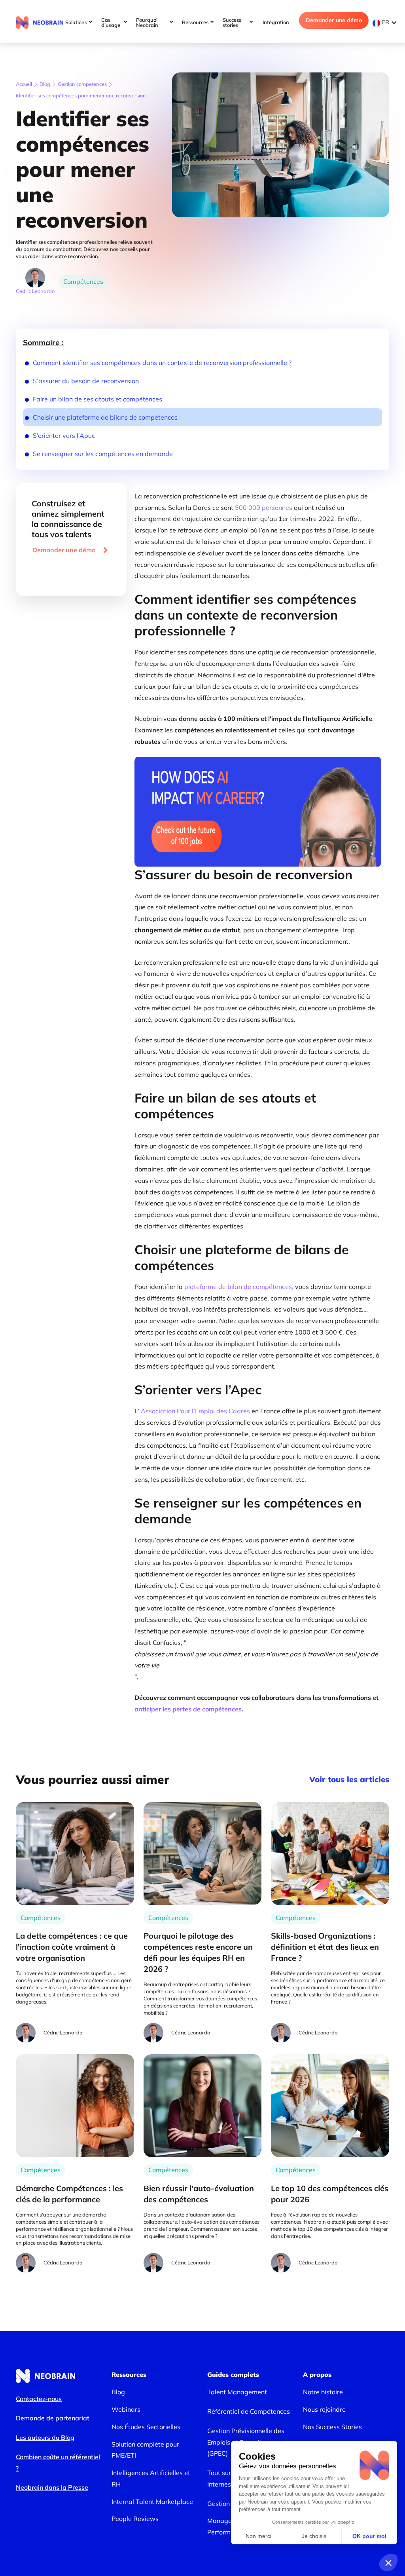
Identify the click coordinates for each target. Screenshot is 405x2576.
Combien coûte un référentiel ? (58, 2463)
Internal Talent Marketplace (152, 2502)
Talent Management (237, 2392)
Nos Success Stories (332, 2427)
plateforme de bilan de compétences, (239, 1287)
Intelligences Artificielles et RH (151, 2478)
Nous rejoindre (324, 2409)
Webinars (126, 2409)
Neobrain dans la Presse (52, 2487)
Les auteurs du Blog (45, 2437)
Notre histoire (323, 2392)
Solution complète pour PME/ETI (145, 2450)
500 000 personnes (264, 508)
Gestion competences (82, 84)
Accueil (24, 84)
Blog (45, 84)
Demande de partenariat (53, 2418)
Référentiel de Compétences (249, 2411)
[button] (387, 22)
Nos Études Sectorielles (146, 2427)
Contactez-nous (39, 2399)
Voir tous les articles (349, 1779)
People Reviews (135, 2519)
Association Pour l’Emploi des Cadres (195, 1411)
